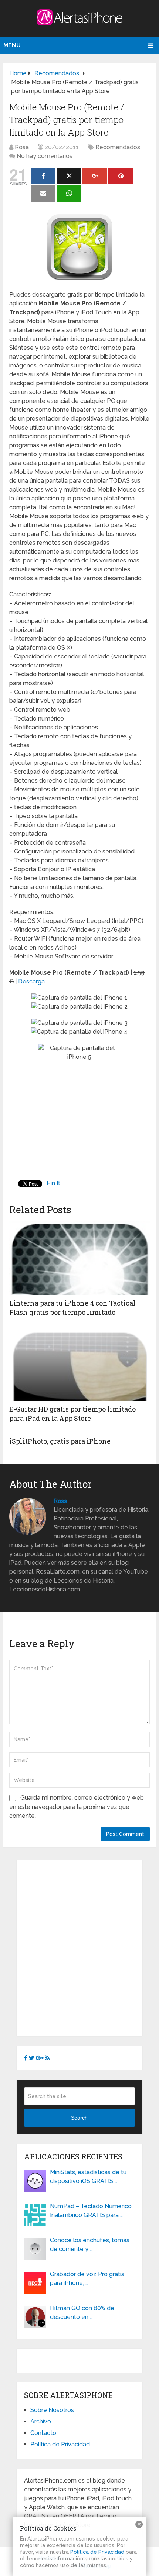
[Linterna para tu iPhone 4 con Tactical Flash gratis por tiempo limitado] (79, 1258)
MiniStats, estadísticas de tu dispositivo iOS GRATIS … (88, 2177)
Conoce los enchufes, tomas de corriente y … (90, 2245)
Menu (12, 45)
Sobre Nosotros (52, 2410)
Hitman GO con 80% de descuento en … (82, 2312)
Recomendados (118, 147)
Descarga (31, 981)
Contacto (43, 2433)
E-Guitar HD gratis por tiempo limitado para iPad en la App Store (72, 1414)
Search (79, 2118)
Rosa (22, 147)
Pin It (53, 1183)
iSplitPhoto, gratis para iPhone (60, 1441)
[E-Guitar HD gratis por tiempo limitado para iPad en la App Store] (79, 1364)
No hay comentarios (45, 156)
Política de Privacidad (60, 2444)
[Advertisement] (79, 1947)
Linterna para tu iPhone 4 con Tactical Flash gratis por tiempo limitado (72, 1308)
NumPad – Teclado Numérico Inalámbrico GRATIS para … (91, 2211)
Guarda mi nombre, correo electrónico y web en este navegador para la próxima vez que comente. (77, 1807)
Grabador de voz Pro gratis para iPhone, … (87, 2279)
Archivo (41, 2421)
